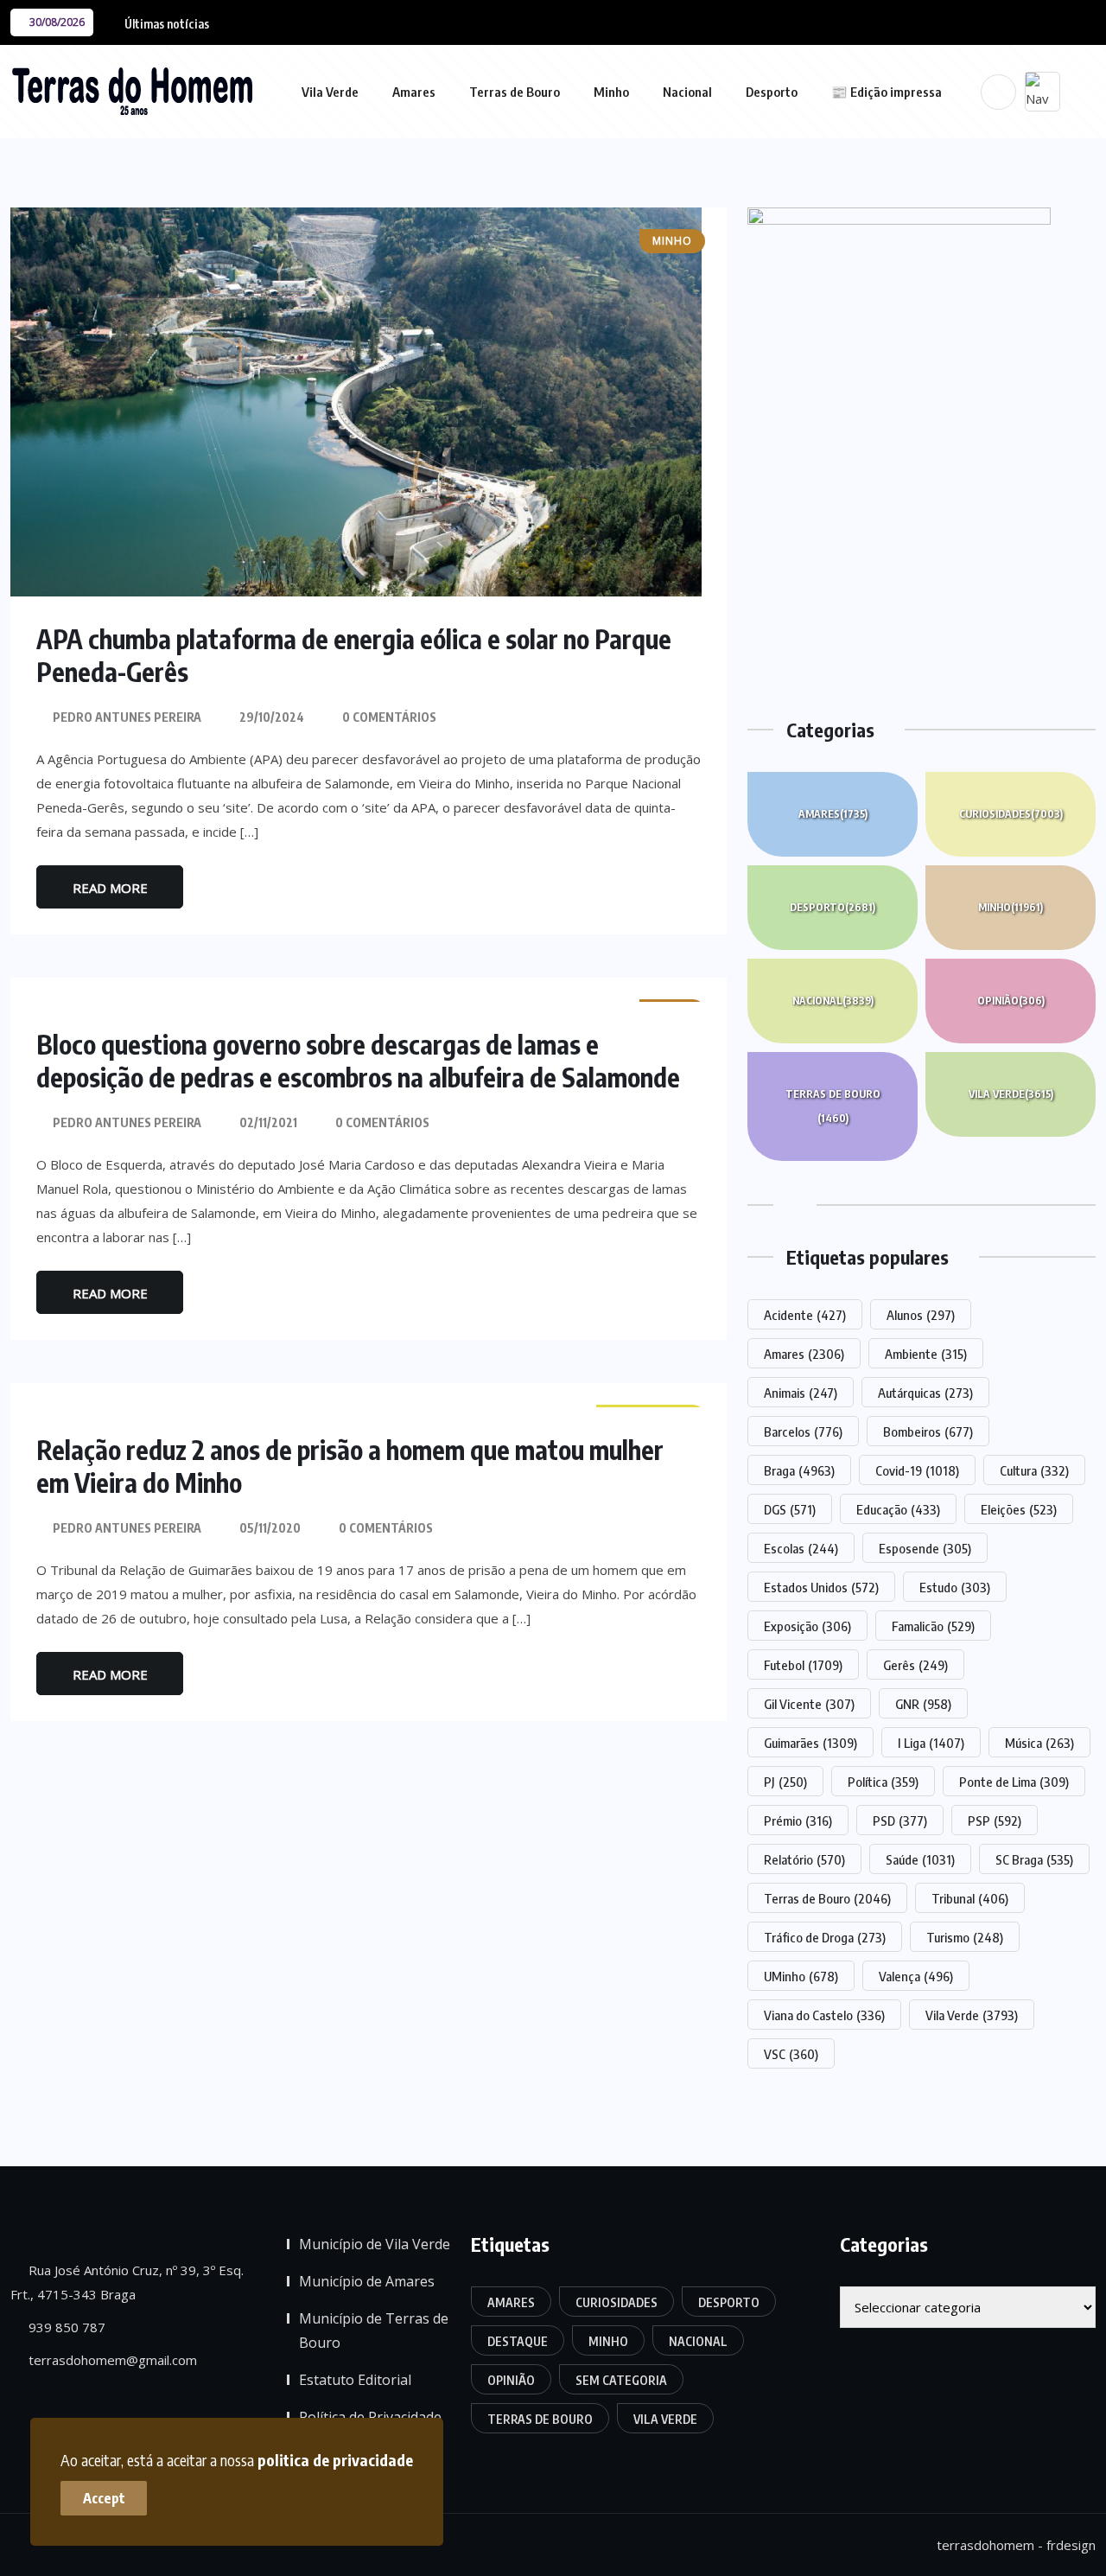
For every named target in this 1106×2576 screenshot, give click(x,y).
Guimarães (810, 1743)
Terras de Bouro (515, 92)
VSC (791, 2054)
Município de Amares (367, 2281)
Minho (611, 92)
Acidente (805, 1315)
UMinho (801, 1976)
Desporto (772, 92)
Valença (916, 1976)
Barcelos (803, 1431)
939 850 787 (65, 2327)
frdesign (1071, 2545)
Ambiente (926, 1354)
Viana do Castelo (824, 2015)
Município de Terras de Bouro (374, 2331)
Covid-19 (917, 1470)
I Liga (931, 1743)
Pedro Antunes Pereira (127, 717)
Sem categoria (621, 2380)
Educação (898, 1509)
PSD (900, 1820)
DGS (790, 1509)
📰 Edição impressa (887, 92)
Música (1039, 1743)
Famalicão (933, 1626)
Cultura (1034, 1470)
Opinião (1011, 1001)
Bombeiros (928, 1431)
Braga (799, 1470)
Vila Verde (330, 92)
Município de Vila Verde (375, 2244)
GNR (923, 1704)
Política (883, 1782)
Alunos (921, 1315)
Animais (801, 1393)
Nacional (687, 92)
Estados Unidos (821, 1587)
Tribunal (970, 1898)
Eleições (1019, 1509)
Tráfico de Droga (825, 1937)
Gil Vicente (809, 1704)
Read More (110, 888)
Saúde (920, 1859)
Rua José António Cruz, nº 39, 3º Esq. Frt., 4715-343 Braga (127, 2282)
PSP (995, 1820)
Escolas (801, 1548)
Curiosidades (1011, 814)
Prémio (798, 1820)
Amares (414, 92)
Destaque (518, 2341)
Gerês (915, 1665)
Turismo (965, 1937)
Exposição (807, 1626)
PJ (785, 1782)
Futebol (803, 1665)
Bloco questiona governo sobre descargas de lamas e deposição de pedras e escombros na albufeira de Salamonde (358, 1061)
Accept (104, 2498)
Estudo (955, 1587)
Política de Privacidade (370, 2417)
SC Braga (1034, 1859)
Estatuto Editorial (355, 2380)
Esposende (925, 1548)
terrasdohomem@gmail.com (111, 2360)
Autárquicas (925, 1393)
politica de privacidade (335, 2460)
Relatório (804, 1859)
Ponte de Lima (1014, 1782)
